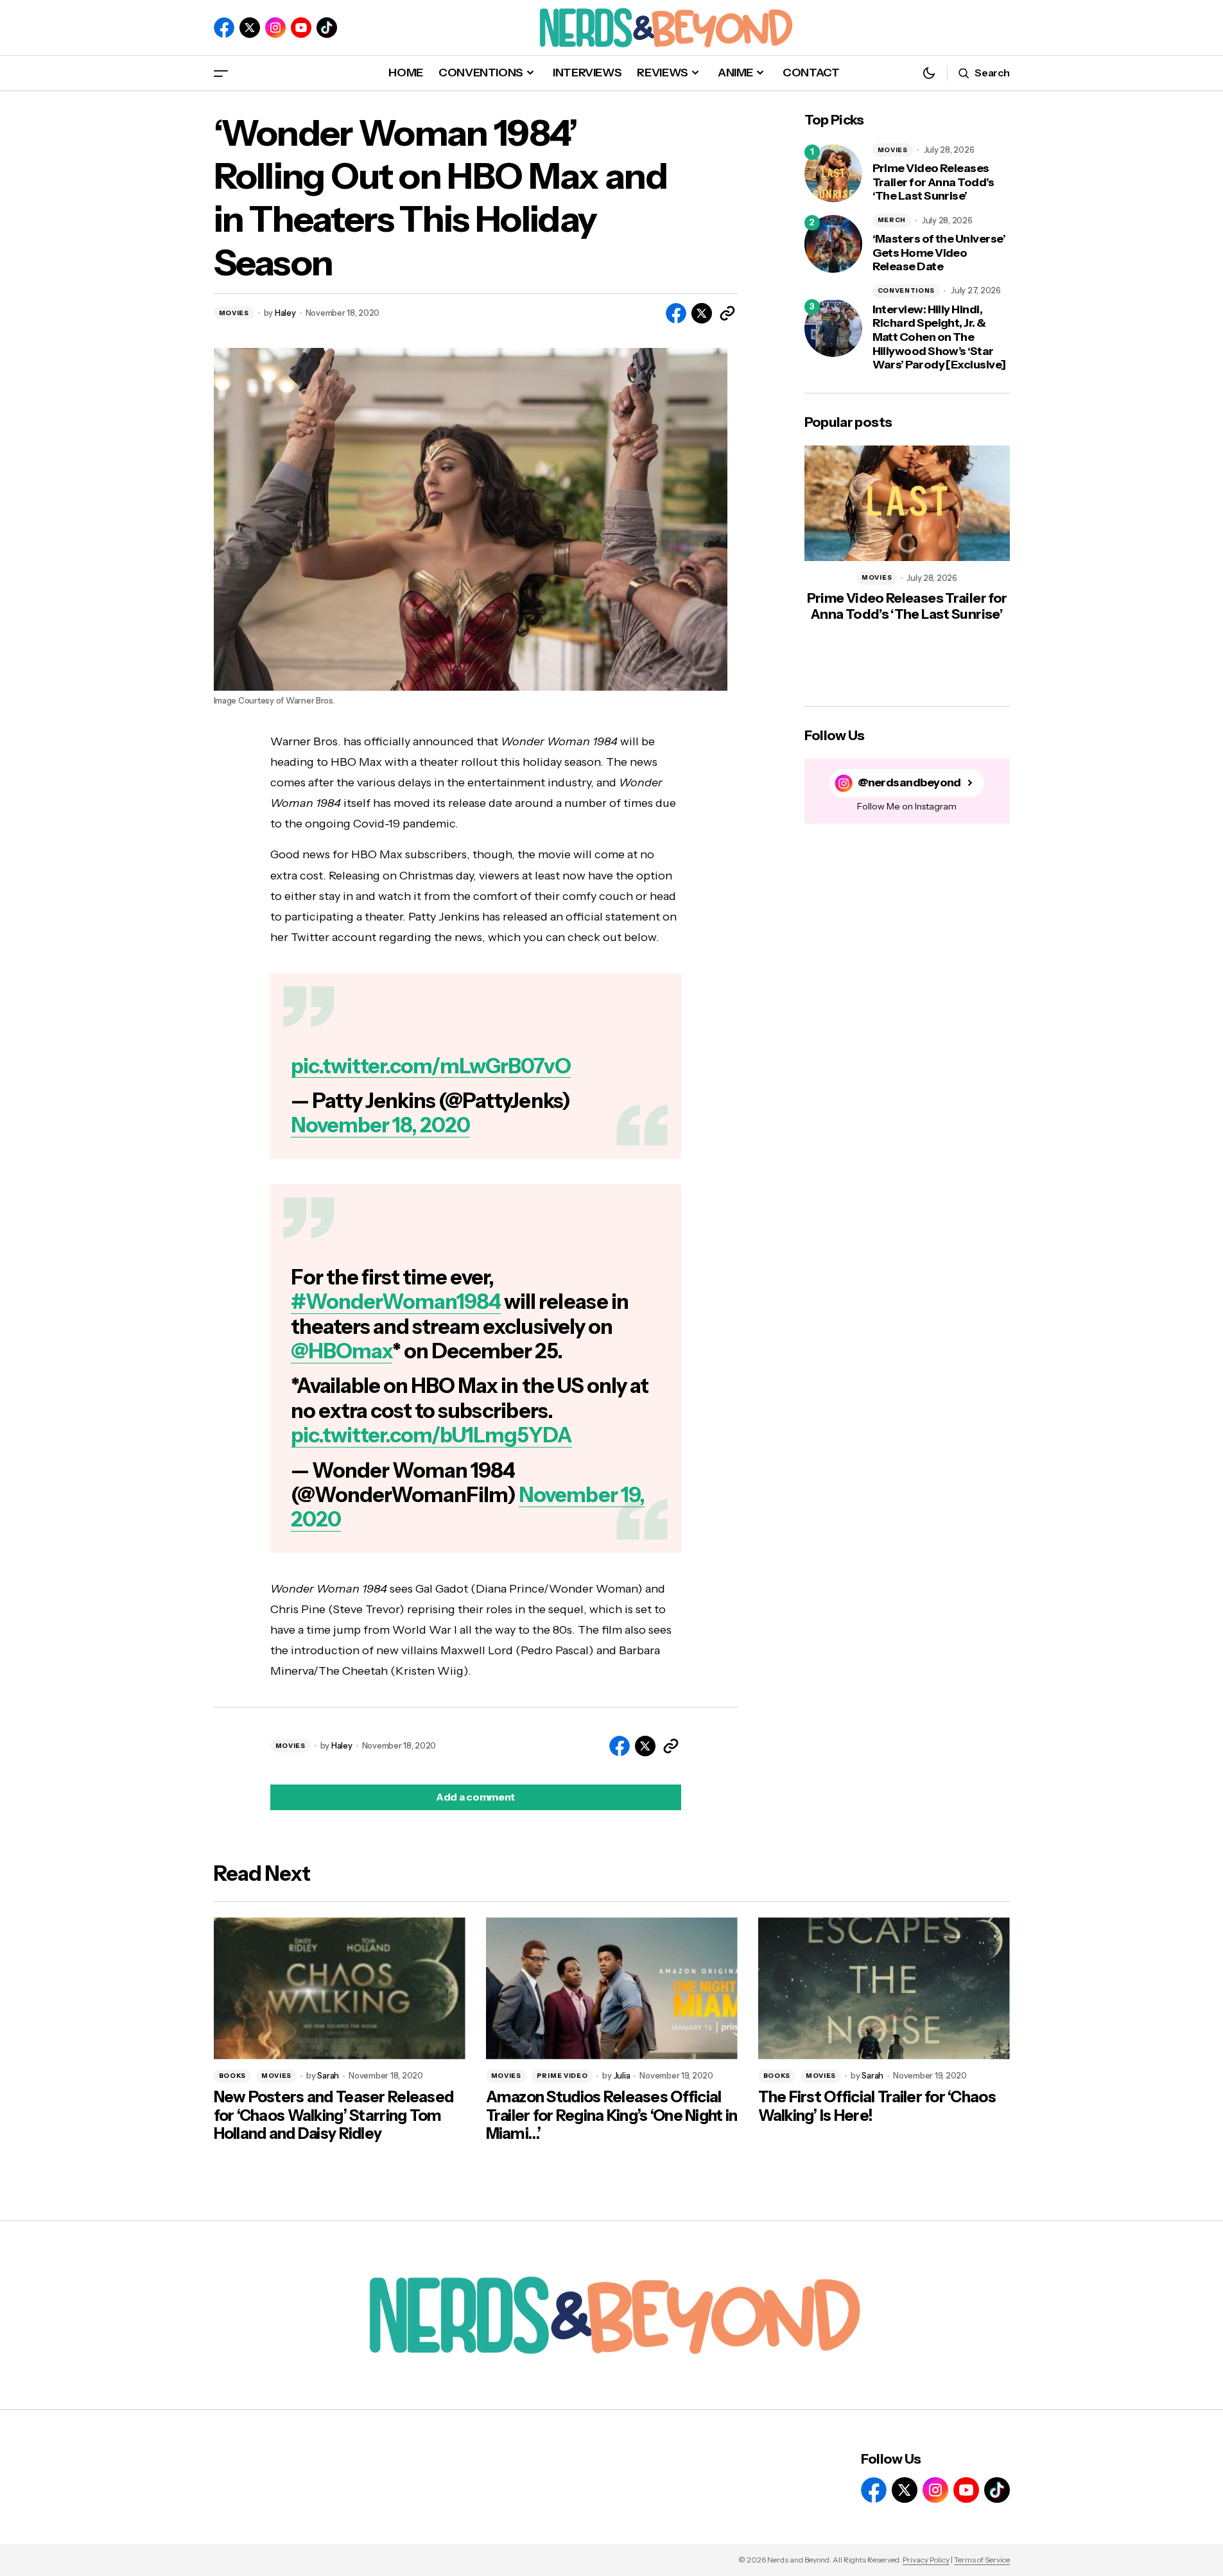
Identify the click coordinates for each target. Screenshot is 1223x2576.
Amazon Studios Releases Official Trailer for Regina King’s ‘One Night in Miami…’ (612, 2116)
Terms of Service (982, 2560)
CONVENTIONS (906, 290)
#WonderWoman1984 (396, 1301)
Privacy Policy (926, 2560)
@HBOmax (342, 1351)
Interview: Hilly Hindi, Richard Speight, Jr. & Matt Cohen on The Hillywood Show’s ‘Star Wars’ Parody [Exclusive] (939, 337)
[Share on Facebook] (676, 313)
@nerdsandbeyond (909, 783)
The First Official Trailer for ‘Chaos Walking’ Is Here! (877, 2106)
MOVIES (234, 313)
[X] (250, 28)
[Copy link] (727, 313)
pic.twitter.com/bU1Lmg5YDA (431, 1435)
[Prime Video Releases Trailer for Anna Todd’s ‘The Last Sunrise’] (833, 173)
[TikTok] (327, 28)
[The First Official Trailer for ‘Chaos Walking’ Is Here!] (884, 1988)
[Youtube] (301, 28)
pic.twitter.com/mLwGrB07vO (431, 1066)
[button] (221, 73)
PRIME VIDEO (562, 2076)
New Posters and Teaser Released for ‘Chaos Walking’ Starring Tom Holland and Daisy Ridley (334, 2116)
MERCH (892, 220)
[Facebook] (224, 28)
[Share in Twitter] (702, 313)
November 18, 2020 (381, 1125)
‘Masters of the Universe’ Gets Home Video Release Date (939, 253)
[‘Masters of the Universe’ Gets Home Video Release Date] (833, 244)
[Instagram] (275, 28)
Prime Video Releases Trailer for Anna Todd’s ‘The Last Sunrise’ (933, 182)
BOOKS (233, 2076)
